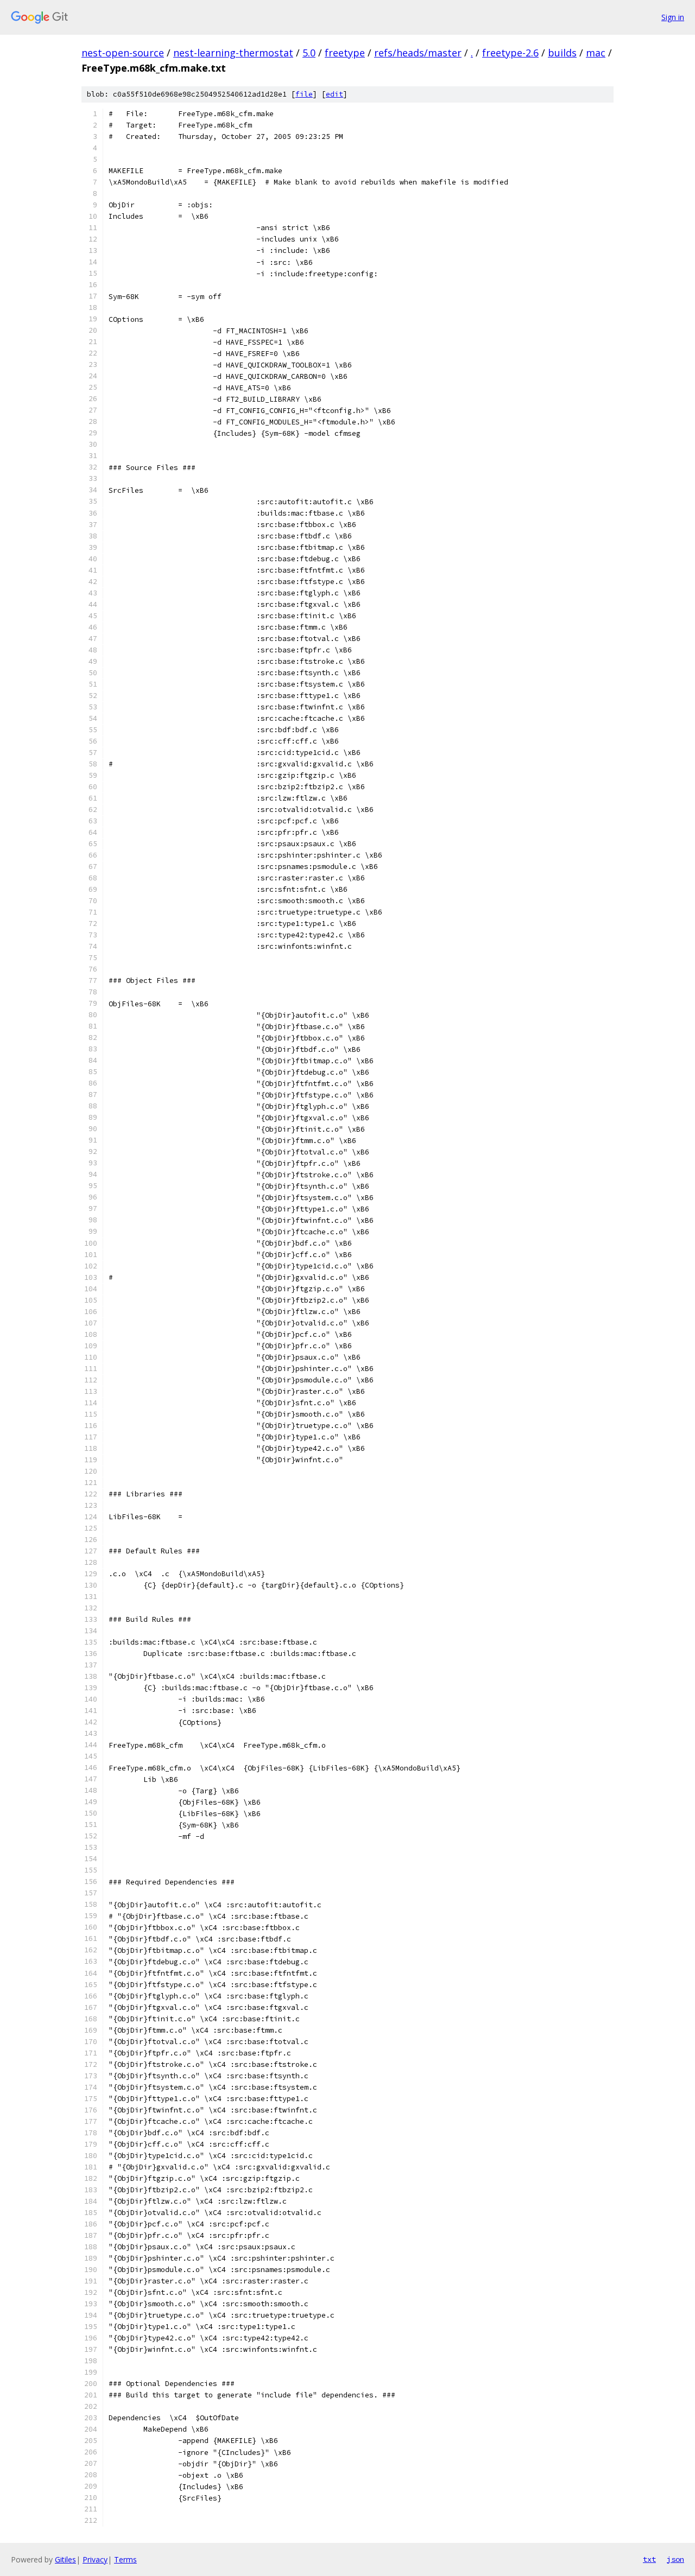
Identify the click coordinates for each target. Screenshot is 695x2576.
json (675, 2559)
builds (562, 53)
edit (334, 94)
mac (596, 53)
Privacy (95, 2559)
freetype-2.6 (510, 53)
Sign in (673, 17)
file (304, 94)
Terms (125, 2559)
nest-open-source (123, 53)
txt (649, 2559)
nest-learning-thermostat (233, 53)
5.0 (309, 53)
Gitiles (65, 2559)
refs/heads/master (418, 53)
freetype (345, 53)
